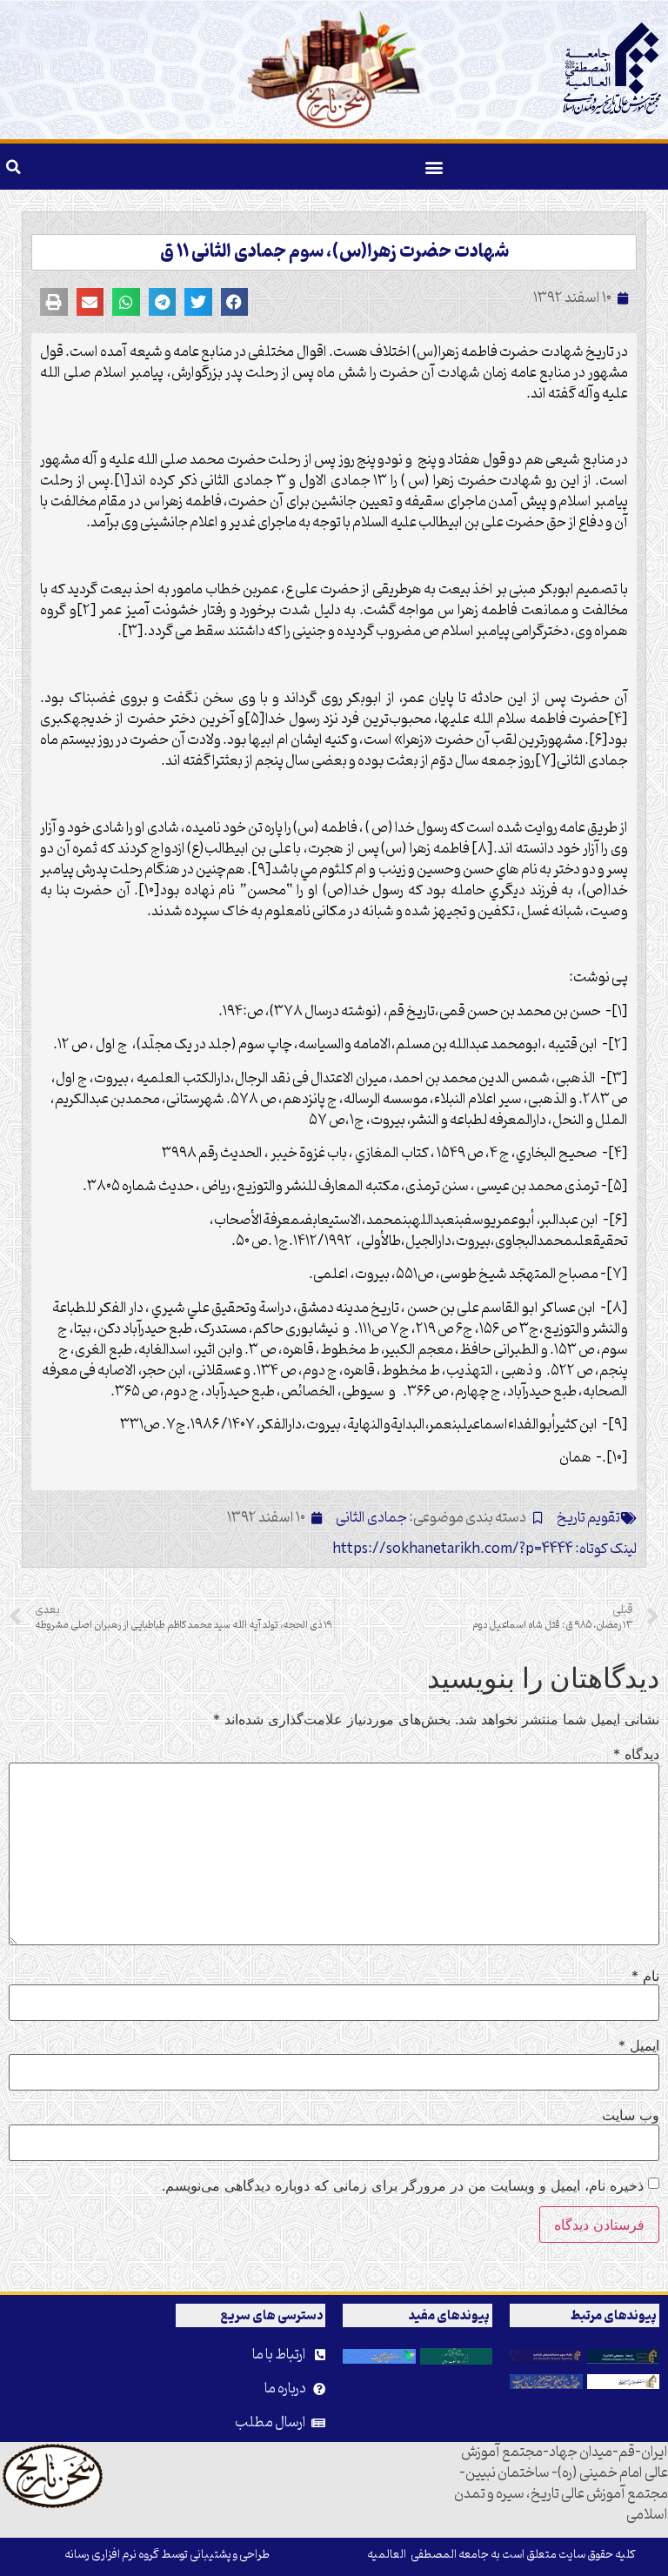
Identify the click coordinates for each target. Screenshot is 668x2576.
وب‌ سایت (631, 2115)
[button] (434, 167)
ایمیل (639, 2045)
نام (645, 1976)
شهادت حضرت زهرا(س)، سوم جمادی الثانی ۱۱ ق (334, 252)
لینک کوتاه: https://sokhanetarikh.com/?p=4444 (484, 1549)
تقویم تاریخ (588, 1518)
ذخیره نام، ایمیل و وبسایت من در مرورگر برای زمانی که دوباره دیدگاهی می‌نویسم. (403, 2185)
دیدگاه (636, 1754)
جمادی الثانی (371, 1518)
